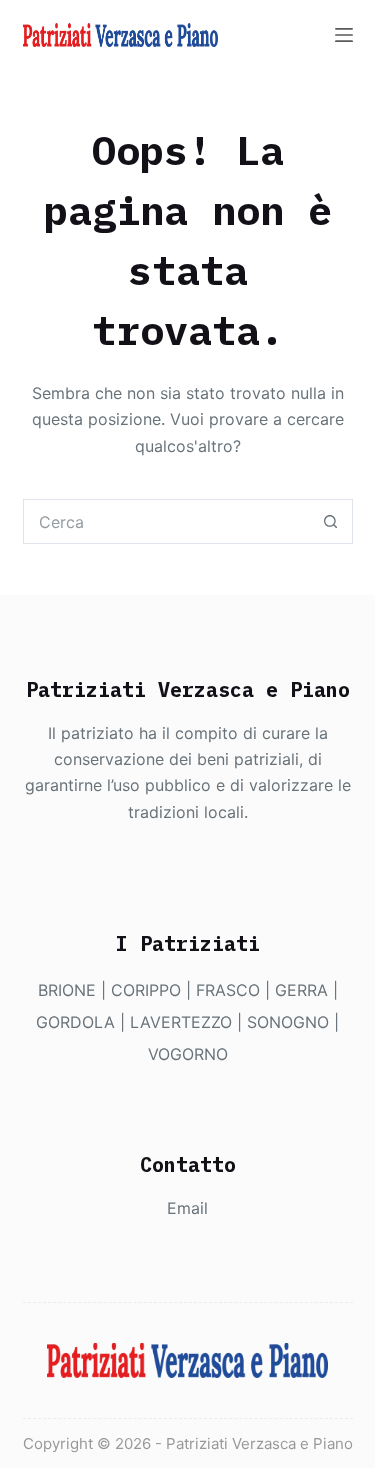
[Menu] (344, 35)
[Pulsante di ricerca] (330, 521)
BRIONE (67, 990)
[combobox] (166, 521)
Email (187, 1208)
